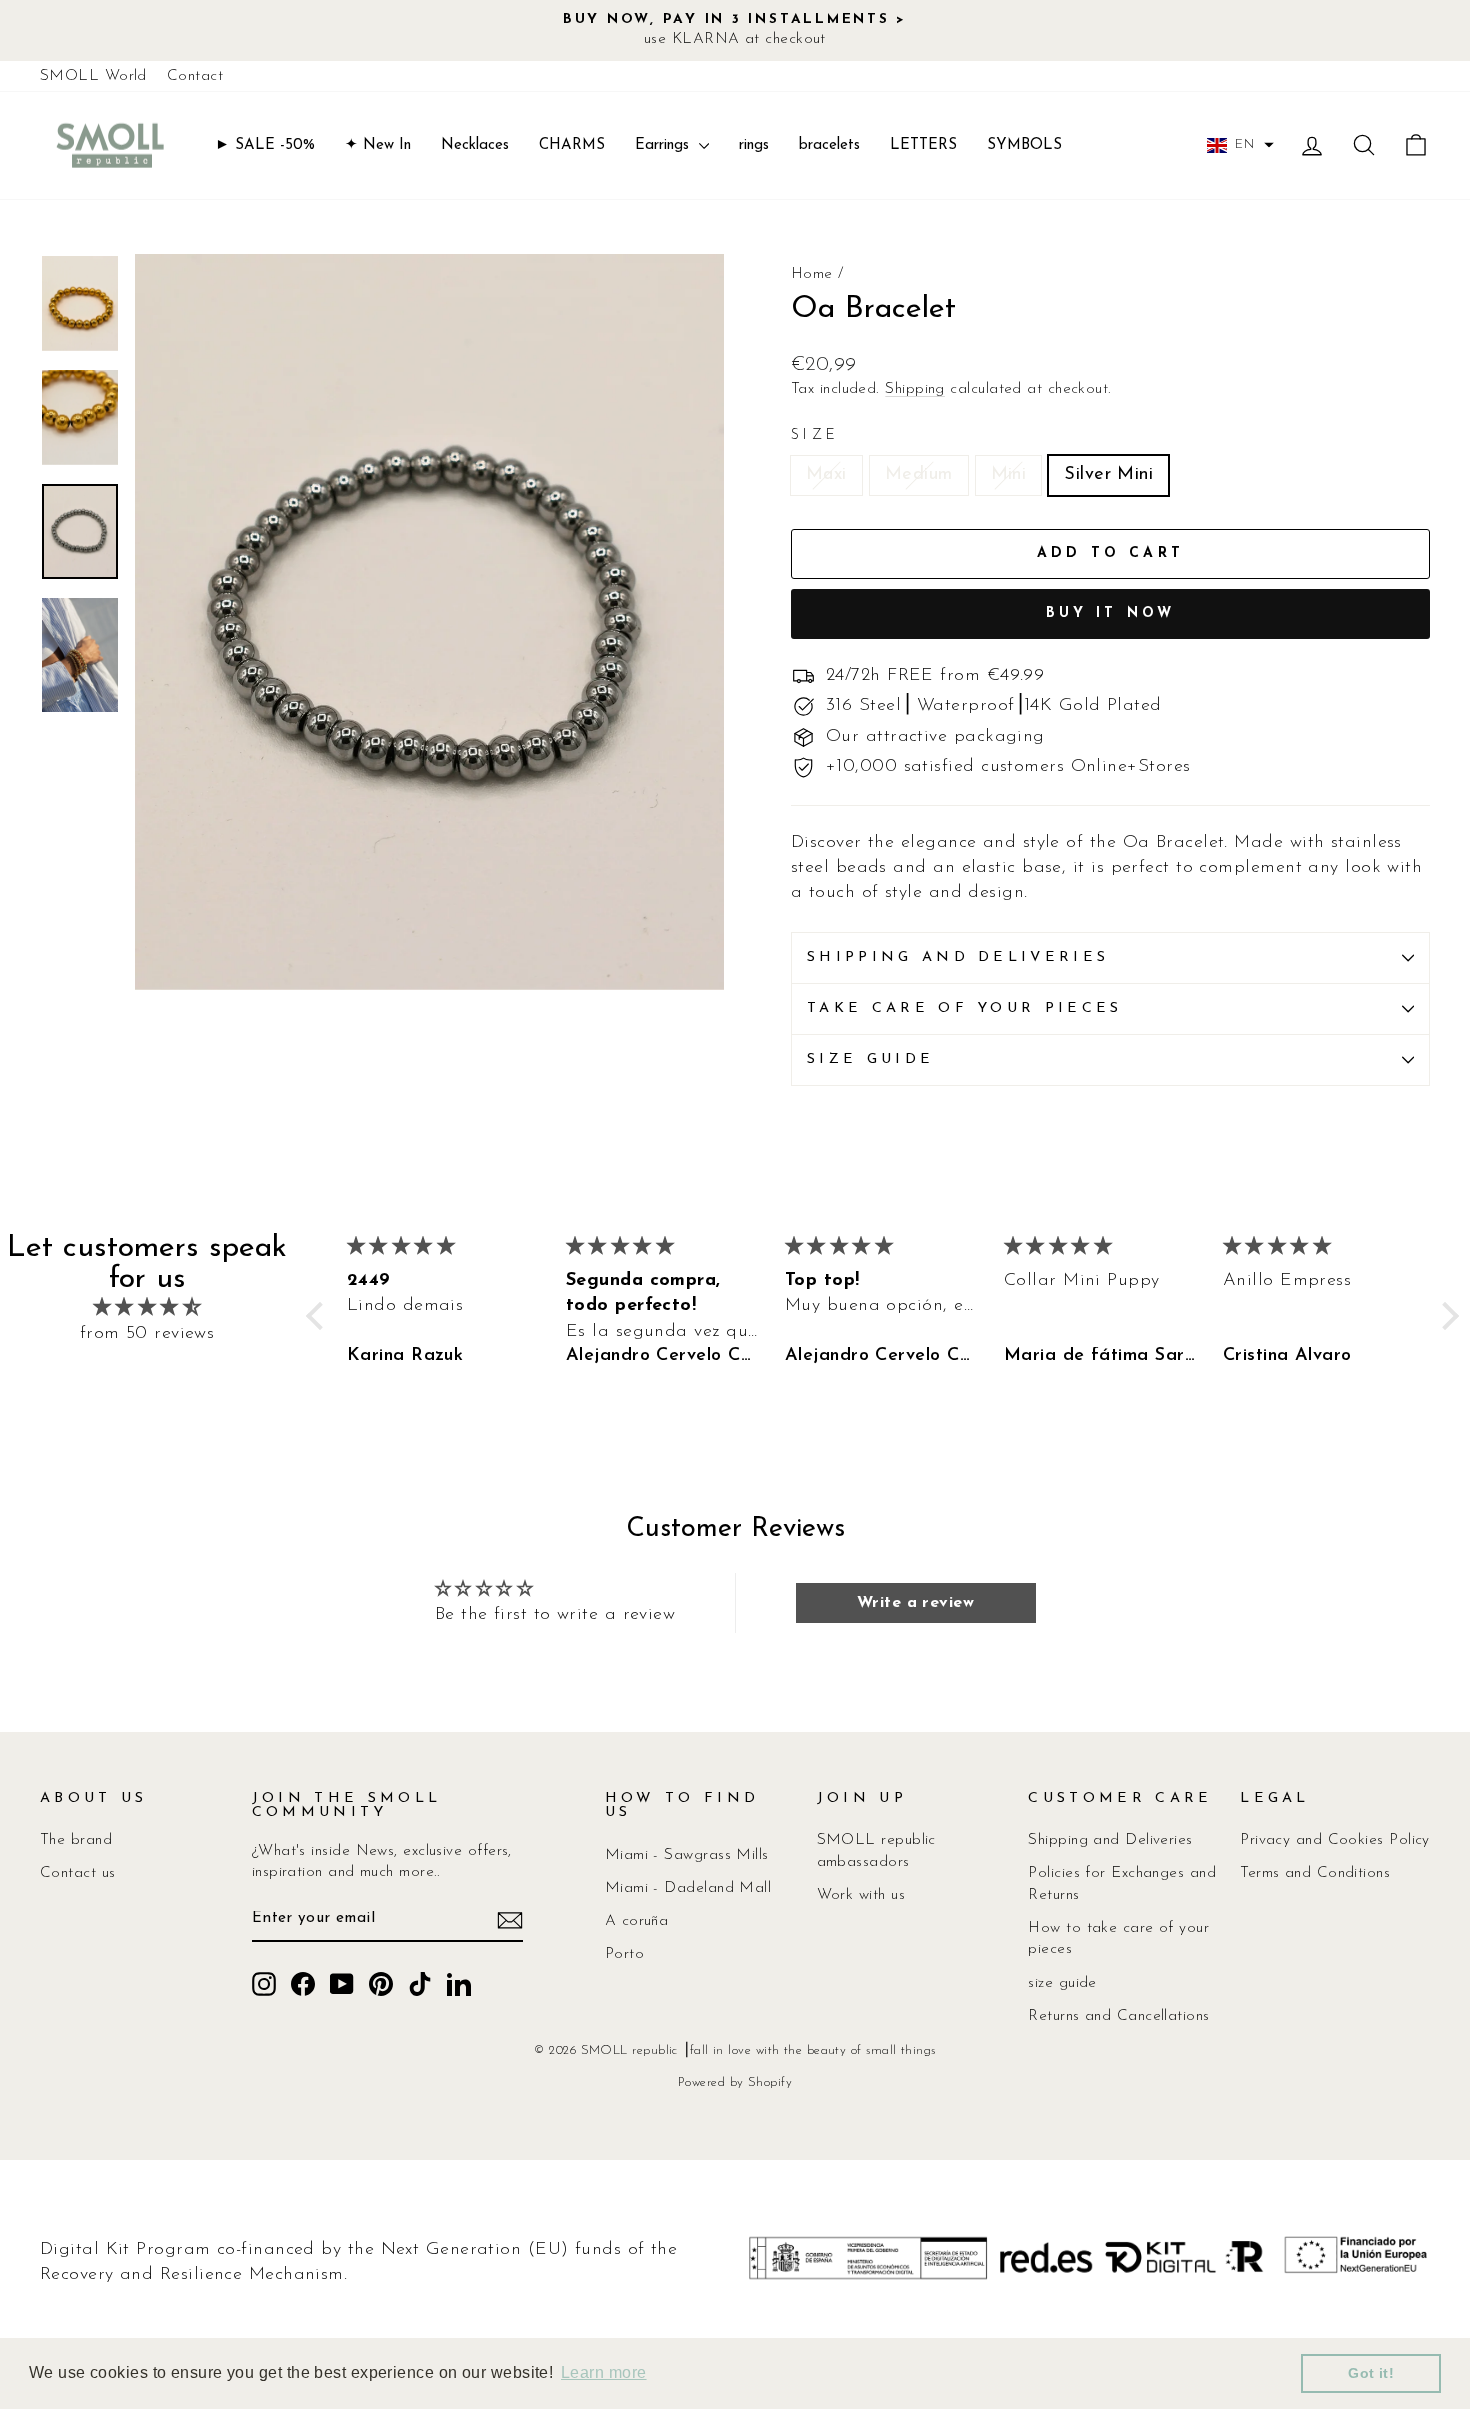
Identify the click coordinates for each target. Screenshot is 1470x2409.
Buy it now (1111, 613)
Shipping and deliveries (958, 957)
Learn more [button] (604, 2372)
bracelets (829, 145)
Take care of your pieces (965, 1008)
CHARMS (572, 145)
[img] (147, 1308)
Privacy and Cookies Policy (1335, 1840)
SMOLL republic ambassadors (876, 1851)
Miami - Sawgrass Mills (687, 1855)
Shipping (915, 389)
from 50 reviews (147, 1334)
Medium (919, 475)
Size (815, 435)
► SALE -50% (265, 145)
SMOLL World (93, 76)
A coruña (637, 1921)
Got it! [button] (1371, 2373)
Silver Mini (1108, 475)
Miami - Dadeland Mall (688, 1888)
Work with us (861, 1895)
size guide (1062, 1983)
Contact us (78, 1873)
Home (812, 274)
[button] (1240, 145)
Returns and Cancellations (1118, 2016)
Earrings (664, 145)
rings (754, 145)
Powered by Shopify (735, 2083)
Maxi (826, 475)
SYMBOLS (1024, 145)
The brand (76, 1840)
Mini (1009, 475)
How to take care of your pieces (1118, 1939)
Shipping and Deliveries (1110, 1840)
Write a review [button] (915, 1603)
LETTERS (923, 145)
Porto (624, 1954)
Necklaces (475, 145)
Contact (195, 76)
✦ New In (378, 145)
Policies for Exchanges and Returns (1122, 1884)
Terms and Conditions (1315, 1873)
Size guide (870, 1059)
